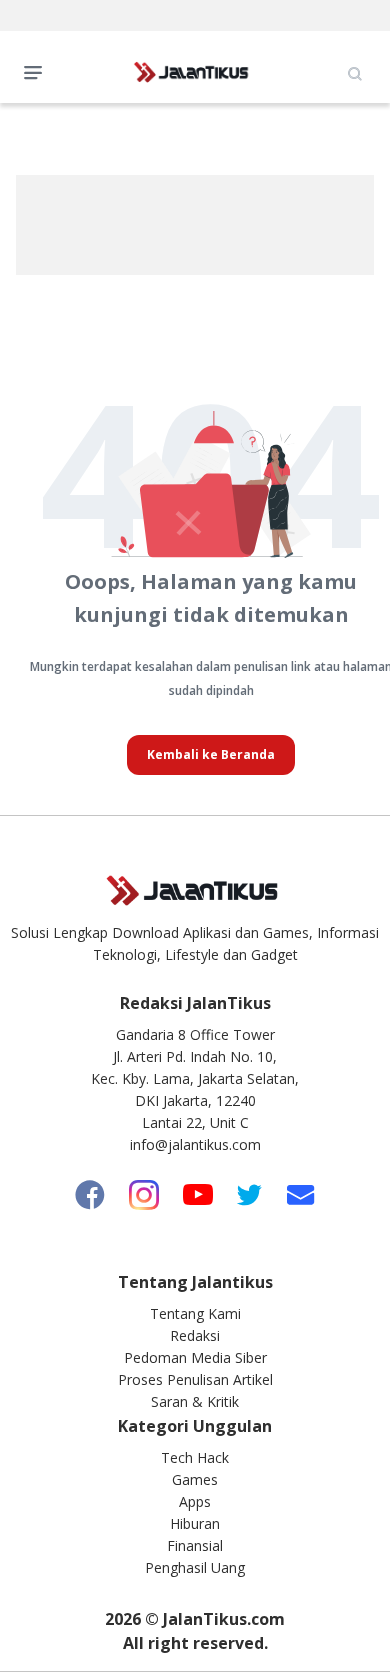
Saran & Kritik (195, 1401)
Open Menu (38, 71)
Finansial (195, 1545)
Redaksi (195, 1335)
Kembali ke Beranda (211, 754)
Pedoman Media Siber (195, 1357)
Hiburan (195, 1523)
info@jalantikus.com (195, 1144)
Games (195, 1479)
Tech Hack (195, 1457)
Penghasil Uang (195, 1567)
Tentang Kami (195, 1313)
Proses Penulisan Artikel (195, 1379)
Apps (195, 1501)
